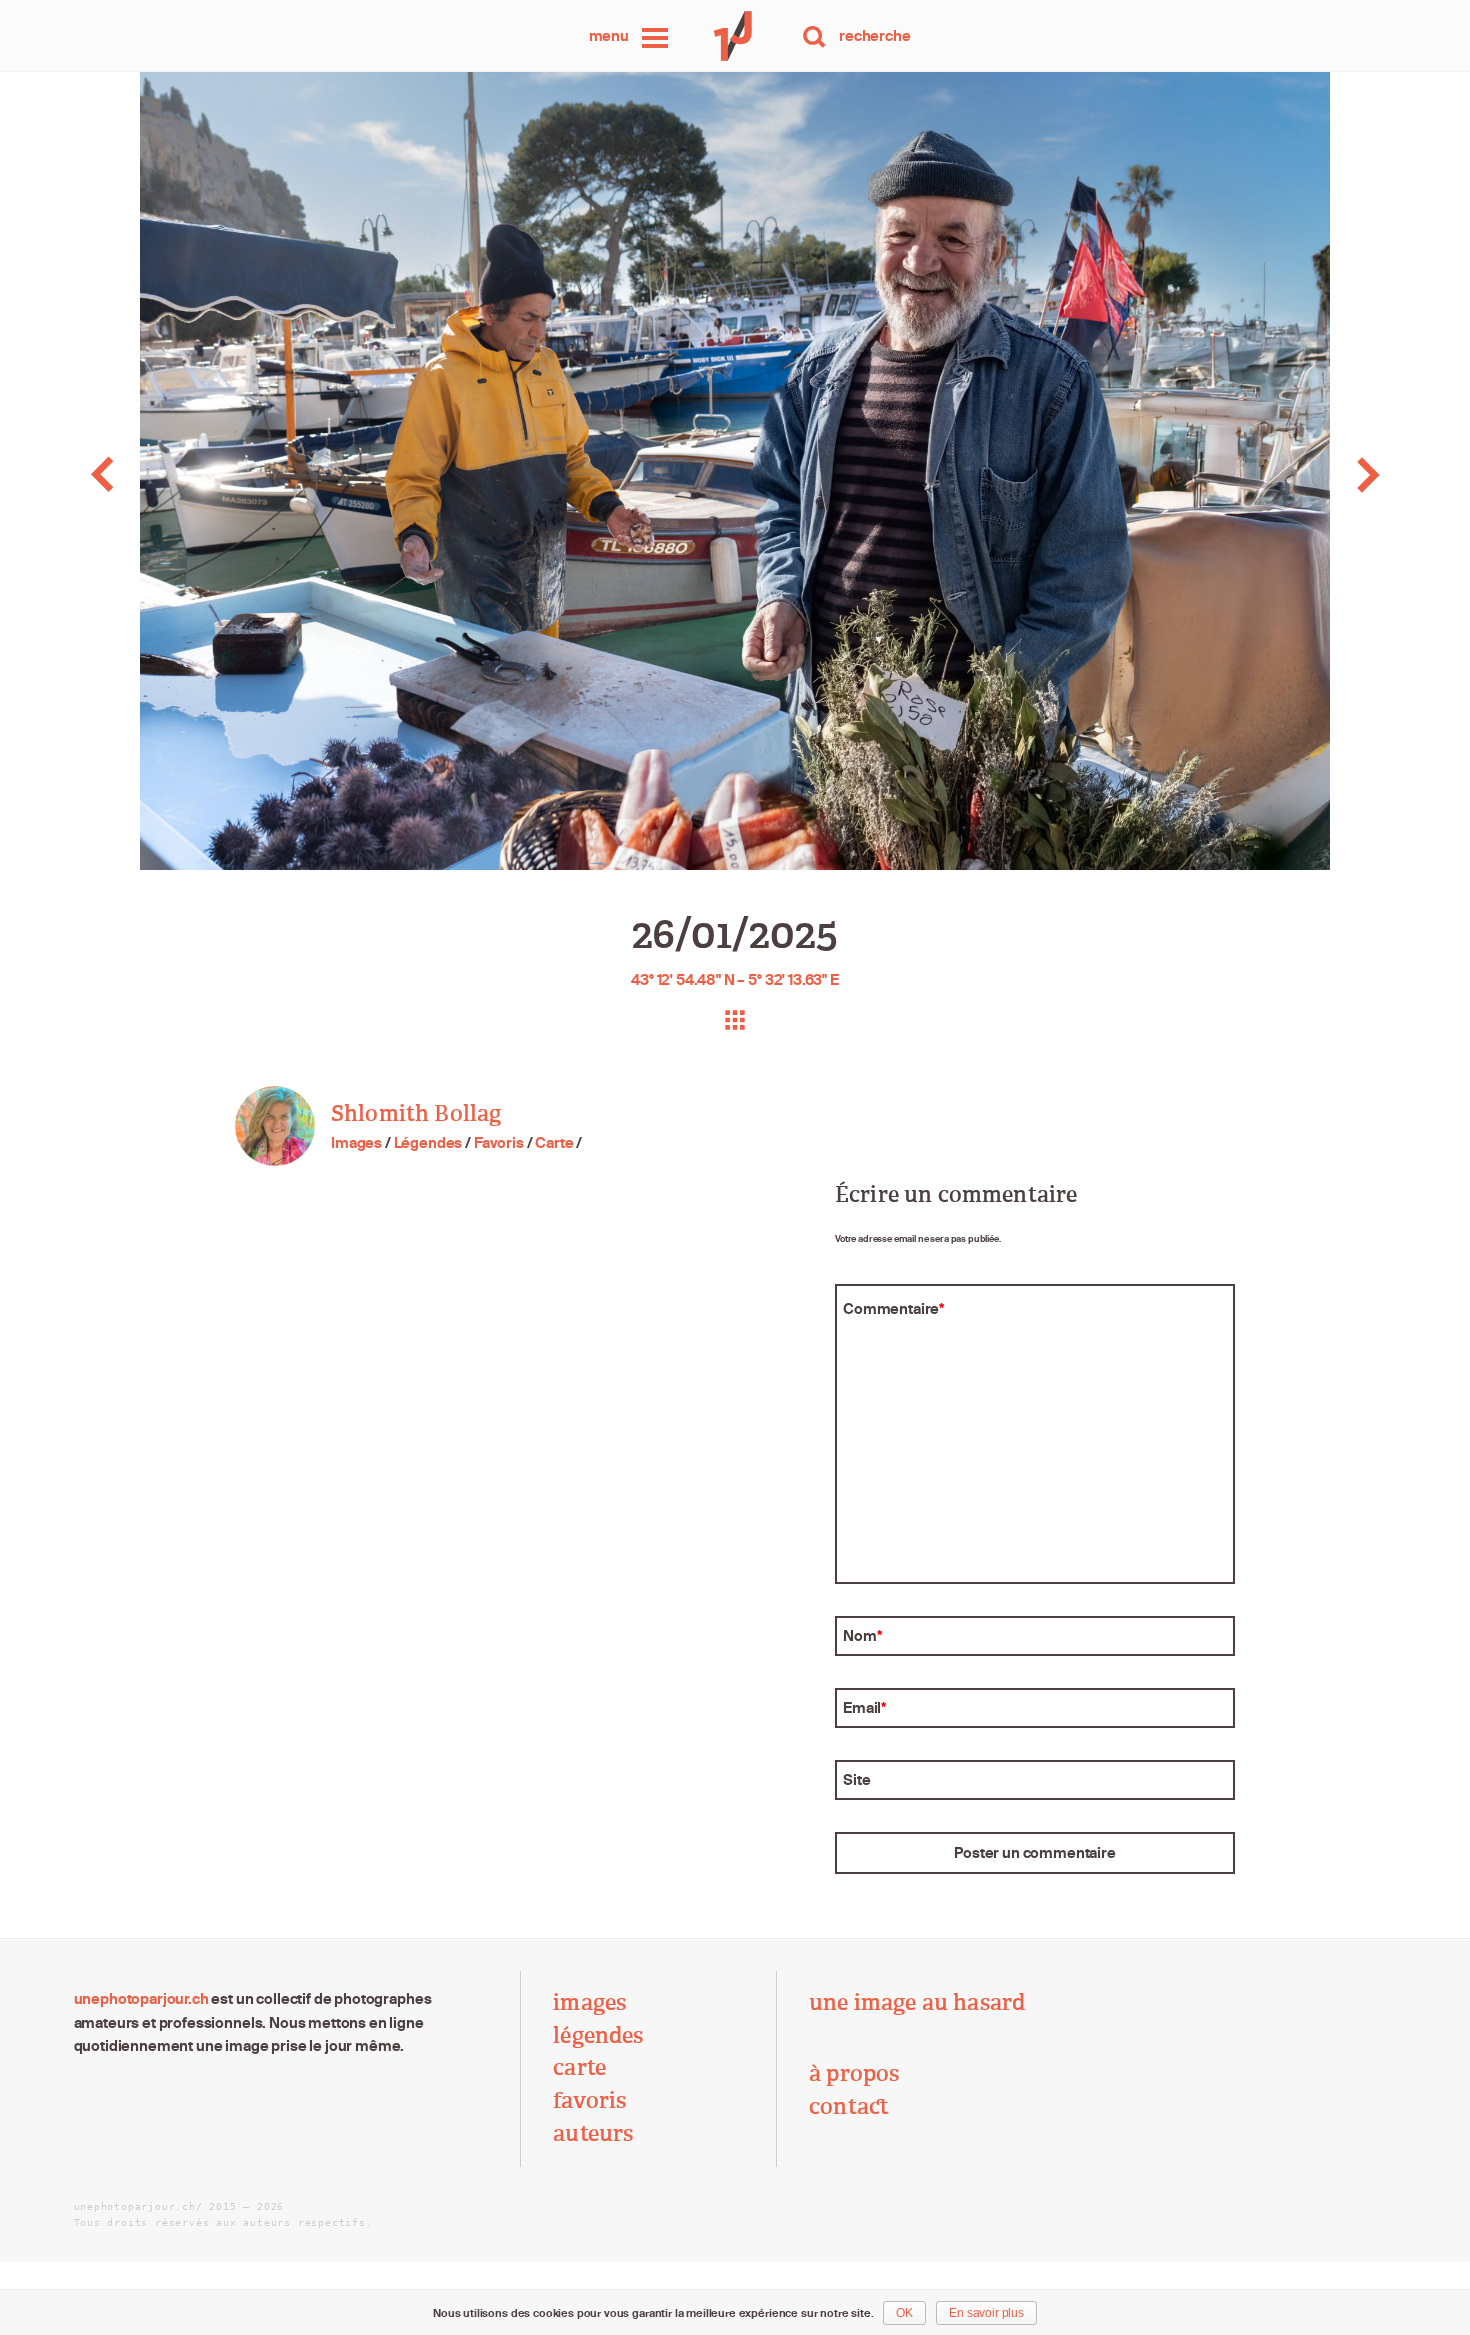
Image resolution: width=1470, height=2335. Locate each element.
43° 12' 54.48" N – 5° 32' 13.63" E (735, 979)
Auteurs (593, 2133)
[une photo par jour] (735, 36)
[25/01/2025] (147, 474)
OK (904, 2313)
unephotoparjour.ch (141, 1998)
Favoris (499, 1142)
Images (356, 1142)
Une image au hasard (917, 2002)
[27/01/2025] (1324, 474)
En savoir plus (986, 2313)
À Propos (854, 2073)
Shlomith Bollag (416, 1113)
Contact (849, 2106)
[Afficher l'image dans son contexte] (735, 1020)
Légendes (428, 1142)
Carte (554, 1142)
